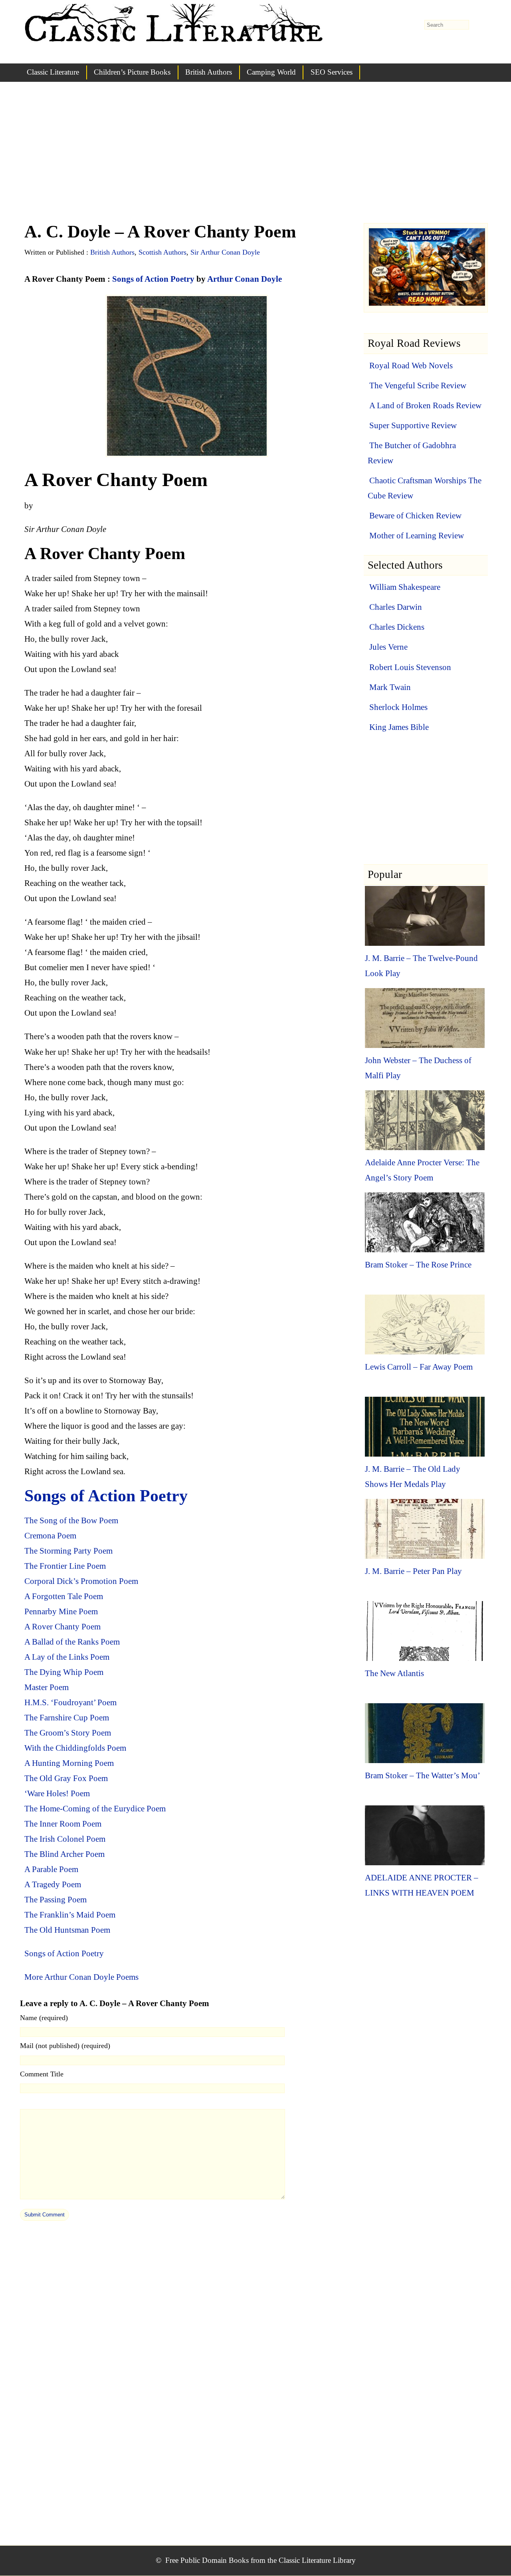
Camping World (271, 72)
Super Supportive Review (413, 425)
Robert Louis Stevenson (410, 667)
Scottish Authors (162, 252)
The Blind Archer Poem (64, 1854)
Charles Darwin (396, 607)
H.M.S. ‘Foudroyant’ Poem (70, 1702)
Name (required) (44, 2018)
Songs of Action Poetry (153, 279)
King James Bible (399, 727)
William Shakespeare (405, 587)
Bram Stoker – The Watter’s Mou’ (423, 1775)
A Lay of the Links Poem (67, 1657)
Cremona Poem (50, 1536)
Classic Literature (53, 72)
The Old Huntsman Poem (67, 1930)
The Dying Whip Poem (64, 1672)
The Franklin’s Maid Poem (70, 1915)
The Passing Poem (55, 1900)
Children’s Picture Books (132, 72)
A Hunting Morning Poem (69, 1763)
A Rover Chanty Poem (62, 1627)
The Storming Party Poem (68, 1551)
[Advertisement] (255, 160)
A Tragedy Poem (53, 1884)
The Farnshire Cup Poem (67, 1718)
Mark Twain (390, 687)
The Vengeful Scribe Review (418, 386)
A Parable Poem (51, 1869)
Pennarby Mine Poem (61, 1611)
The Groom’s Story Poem (68, 1733)
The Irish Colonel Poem (65, 1839)
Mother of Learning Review (417, 536)
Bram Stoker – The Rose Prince (418, 1265)
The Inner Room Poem (63, 1824)
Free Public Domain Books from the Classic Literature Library (260, 2560)
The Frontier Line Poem (65, 1566)
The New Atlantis (394, 1673)
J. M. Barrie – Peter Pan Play (413, 1571)
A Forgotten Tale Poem (64, 1596)
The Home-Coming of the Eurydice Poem (95, 1809)
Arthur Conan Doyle (245, 279)
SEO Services (332, 72)
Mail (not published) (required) (65, 2046)
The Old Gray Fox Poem (66, 1778)
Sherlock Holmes (398, 707)
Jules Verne (388, 647)
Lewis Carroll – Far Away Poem (419, 1367)
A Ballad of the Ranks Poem (72, 1642)
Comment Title (42, 2074)
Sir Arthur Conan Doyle (225, 252)
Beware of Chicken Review (415, 516)
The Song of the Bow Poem (71, 1520)
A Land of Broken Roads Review (425, 405)
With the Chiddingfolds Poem (75, 1748)
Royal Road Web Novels (411, 366)
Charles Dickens (397, 627)
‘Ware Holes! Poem (57, 1793)
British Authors (209, 72)
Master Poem (47, 1687)
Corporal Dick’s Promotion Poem (81, 1581)
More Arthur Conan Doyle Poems (81, 1977)
